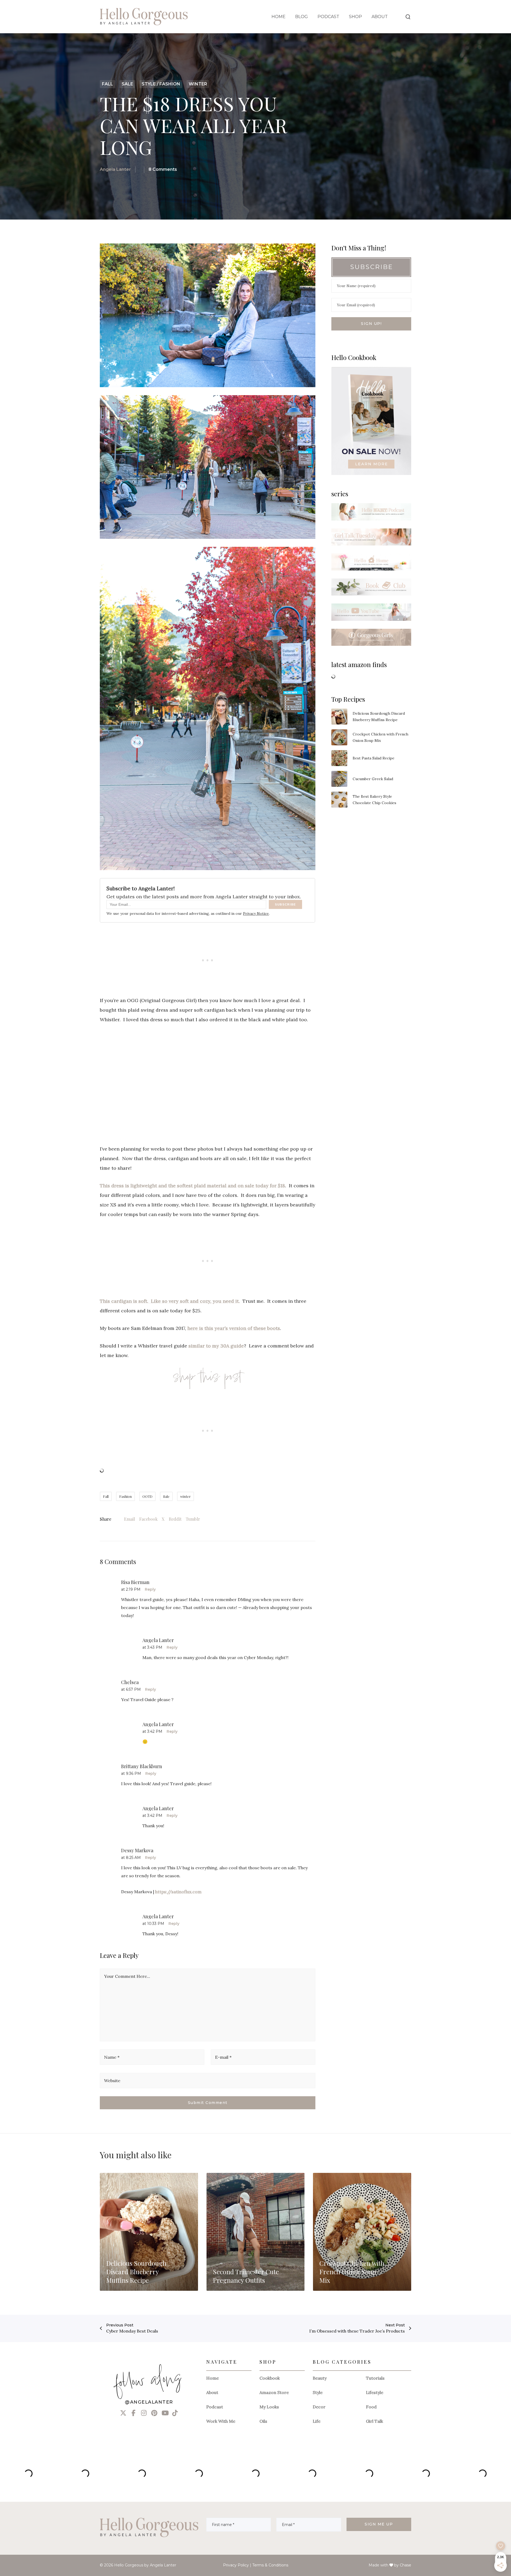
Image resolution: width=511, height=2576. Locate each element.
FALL (108, 84)
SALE (127, 84)
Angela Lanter (115, 169)
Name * (112, 2057)
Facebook (148, 1519)
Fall (106, 1496)
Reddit (175, 1519)
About (212, 2392)
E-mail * (223, 2057)
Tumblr (193, 1519)
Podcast (215, 2407)
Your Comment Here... (127, 1976)
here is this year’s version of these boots (234, 1328)
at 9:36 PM (131, 1773)
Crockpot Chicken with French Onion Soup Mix (380, 737)
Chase (405, 2565)
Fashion (125, 1496)
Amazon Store (274, 2392)
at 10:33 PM (153, 1924)
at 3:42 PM (152, 1731)
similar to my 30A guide (216, 1346)
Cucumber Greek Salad (373, 779)
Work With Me (221, 2421)
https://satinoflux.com (178, 1892)
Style (318, 2392)
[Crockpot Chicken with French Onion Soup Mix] (339, 737)
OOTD (147, 1496)
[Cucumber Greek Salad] (339, 779)
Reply (150, 1589)
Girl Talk (374, 2421)
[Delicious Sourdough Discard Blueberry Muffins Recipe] (339, 717)
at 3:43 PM (152, 1647)
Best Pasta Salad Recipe (374, 758)
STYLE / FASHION (161, 84)
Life (317, 2421)
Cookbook (270, 2378)
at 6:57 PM (131, 1689)
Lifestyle (375, 2392)
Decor (319, 2407)
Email (129, 1519)
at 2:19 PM (131, 1589)
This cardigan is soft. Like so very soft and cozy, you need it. (170, 1301)
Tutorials (375, 2378)
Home (213, 2378)
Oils (263, 2421)
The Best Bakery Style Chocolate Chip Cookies (374, 800)
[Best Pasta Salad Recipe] (339, 758)
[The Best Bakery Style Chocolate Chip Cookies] (339, 800)
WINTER (198, 84)
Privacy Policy (236, 2565)
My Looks (269, 2407)
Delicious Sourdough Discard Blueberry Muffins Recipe (379, 717)
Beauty (320, 2378)
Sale (166, 1496)
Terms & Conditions (270, 2565)
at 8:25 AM (131, 1858)
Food (371, 2407)
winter (186, 1496)
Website (112, 2081)
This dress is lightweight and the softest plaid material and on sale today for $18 (192, 1186)
